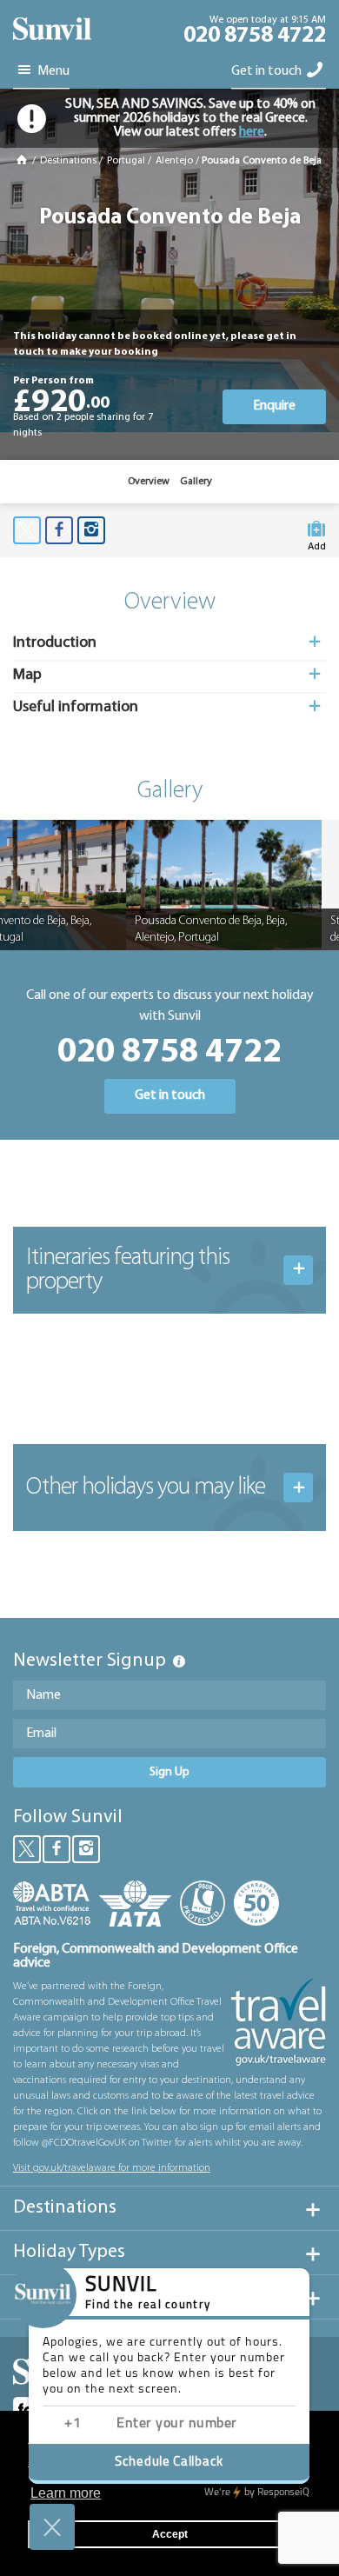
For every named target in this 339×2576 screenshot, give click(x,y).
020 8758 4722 (255, 37)
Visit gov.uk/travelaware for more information (112, 2168)
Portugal (126, 161)
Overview (149, 482)
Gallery (196, 482)
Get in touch (268, 71)
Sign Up (169, 1772)
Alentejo (174, 161)
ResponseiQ (257, 2493)
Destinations (68, 161)
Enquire (274, 406)
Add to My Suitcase (317, 543)
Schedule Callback (169, 2463)
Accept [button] (170, 2534)
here (252, 132)
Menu (52, 71)
